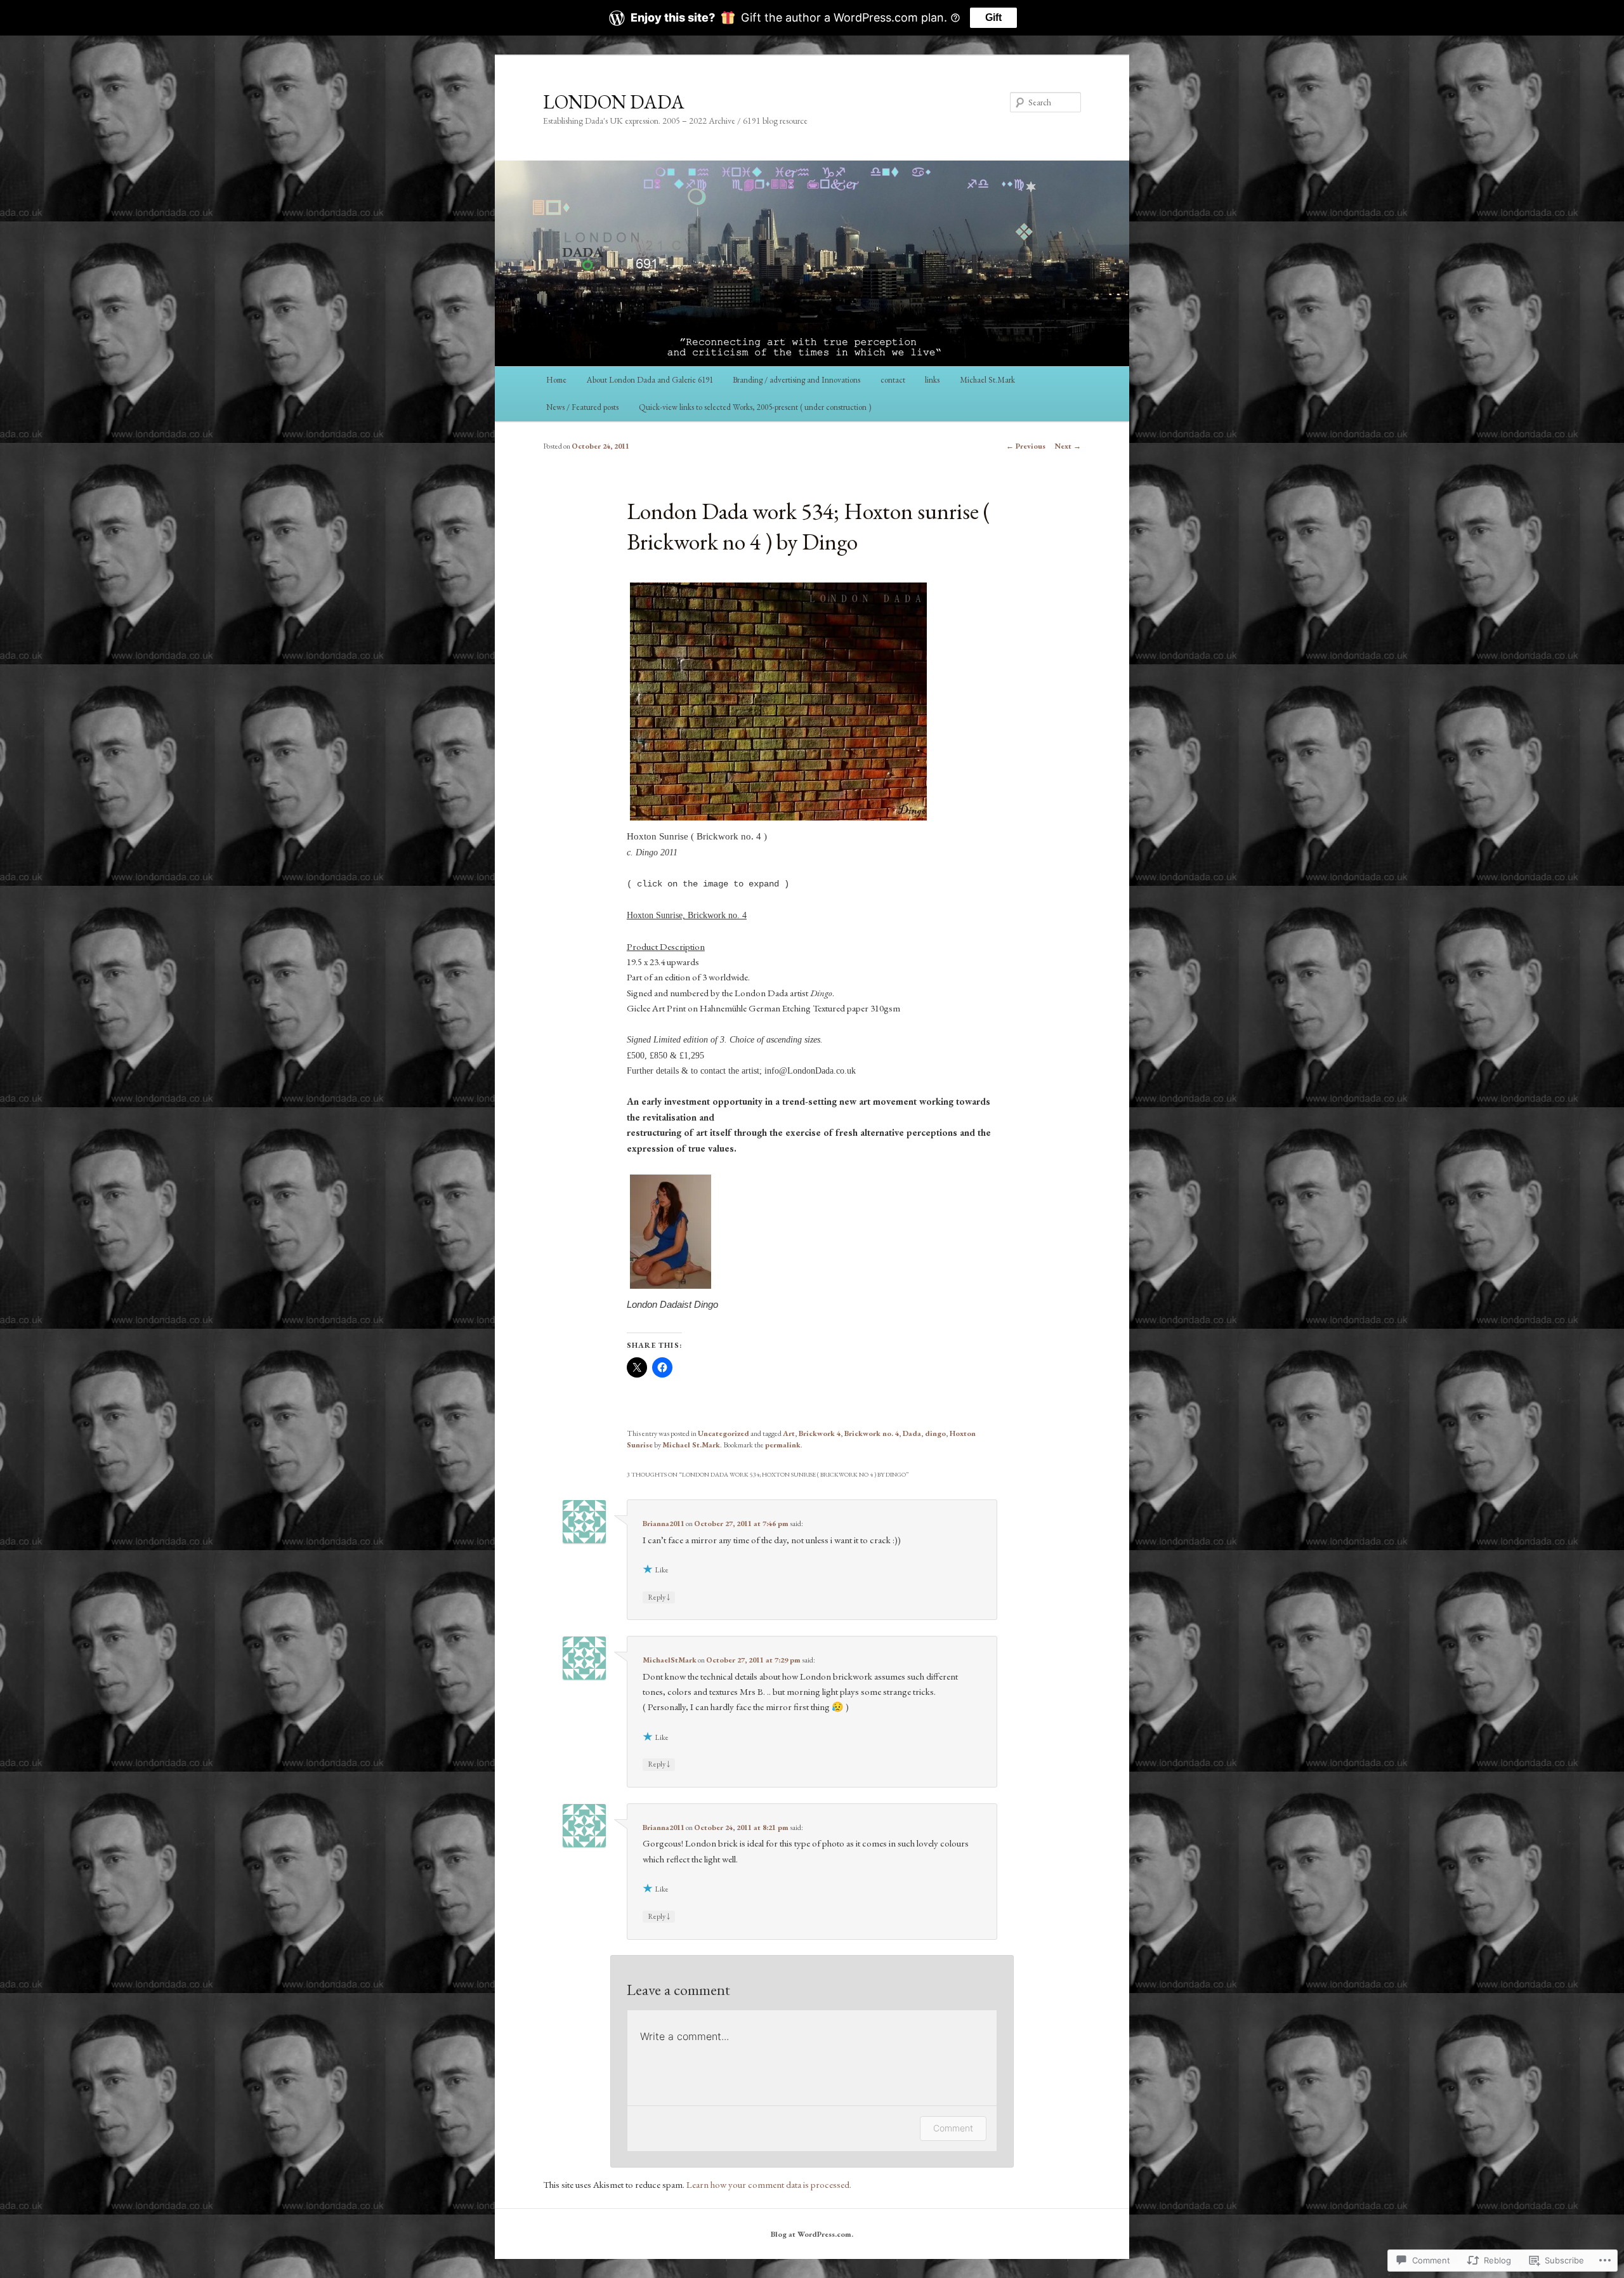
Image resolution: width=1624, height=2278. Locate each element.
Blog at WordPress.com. (812, 2234)
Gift (993, 17)
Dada (912, 1433)
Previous (1026, 446)
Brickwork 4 (820, 1433)
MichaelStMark (670, 1660)
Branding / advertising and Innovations (796, 380)
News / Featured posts (582, 407)
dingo (935, 1433)
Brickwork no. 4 (872, 1433)
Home (556, 380)
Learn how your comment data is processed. (769, 2184)
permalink (783, 1445)
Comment (953, 2128)
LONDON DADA (614, 102)
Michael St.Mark (987, 380)
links (932, 380)
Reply (659, 1597)
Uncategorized (724, 1433)
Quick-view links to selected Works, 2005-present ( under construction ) (755, 407)
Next (1068, 446)
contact (893, 380)
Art (789, 1433)
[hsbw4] (778, 820)
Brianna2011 (664, 1524)
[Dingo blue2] (671, 1288)
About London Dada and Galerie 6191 (650, 380)
